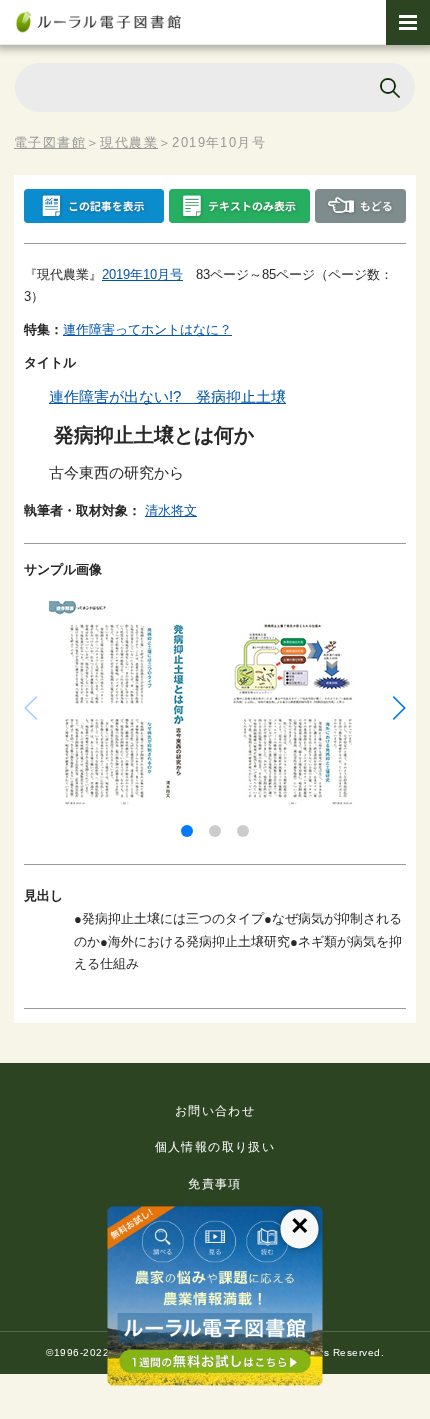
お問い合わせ (215, 1111)
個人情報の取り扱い (215, 1147)
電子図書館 (50, 142)
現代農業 (129, 142)
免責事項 (215, 1184)
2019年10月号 (142, 274)
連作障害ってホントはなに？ (147, 329)
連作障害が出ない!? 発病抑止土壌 (167, 396)
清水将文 (171, 510)
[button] (187, 831)
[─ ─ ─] (408, 22)
